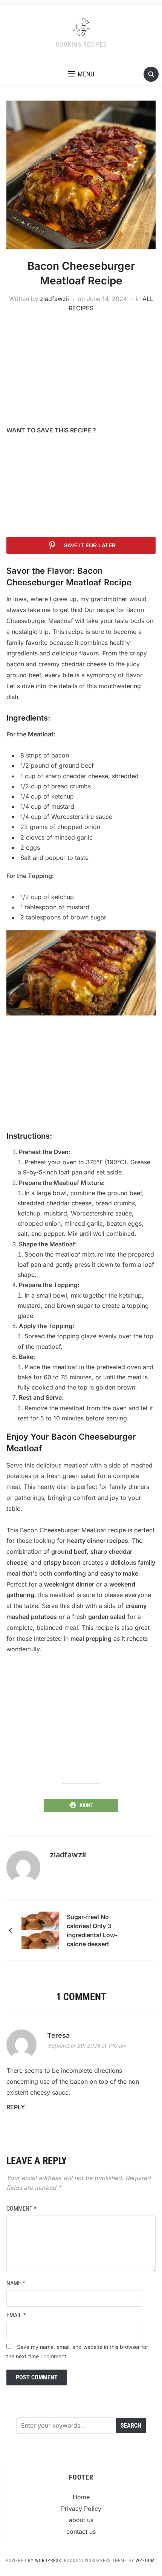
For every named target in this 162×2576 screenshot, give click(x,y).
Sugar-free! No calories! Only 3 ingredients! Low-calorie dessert (92, 1930)
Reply (16, 2107)
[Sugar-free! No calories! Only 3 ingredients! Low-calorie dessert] (40, 1930)
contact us (81, 2532)
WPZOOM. (146, 2561)
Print (86, 1805)
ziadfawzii (54, 299)
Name (16, 2283)
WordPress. (49, 2561)
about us (81, 2520)
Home (81, 2497)
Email (16, 2315)
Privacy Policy (81, 2509)
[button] (81, 74)
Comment (21, 2209)
